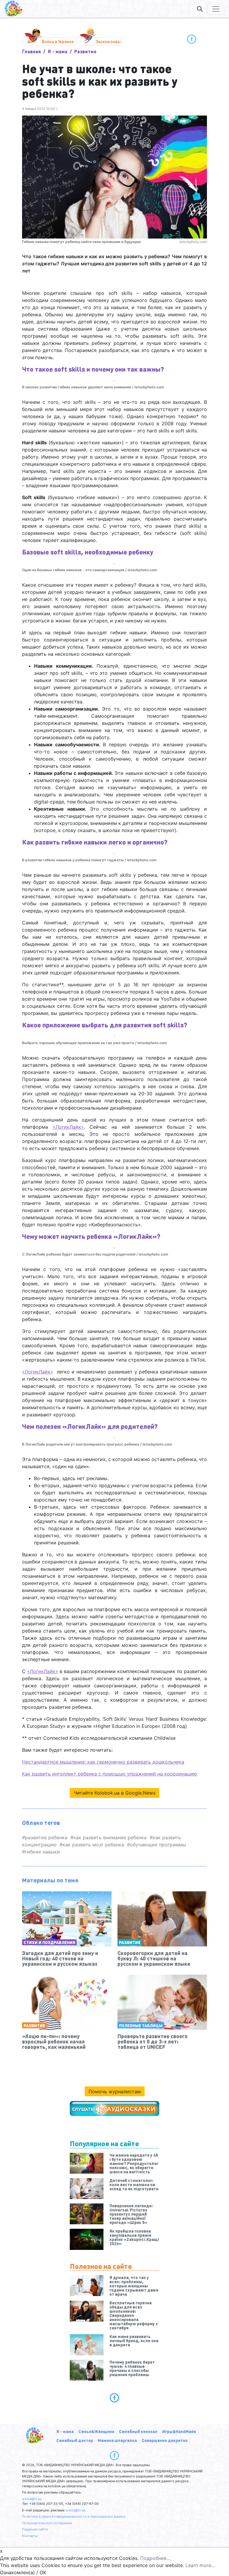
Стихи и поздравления (49, 1942)
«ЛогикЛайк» (68, 1127)
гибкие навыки (42, 1852)
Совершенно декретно (165, 2440)
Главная (31, 51)
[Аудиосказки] (114, 2108)
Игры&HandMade (179, 2431)
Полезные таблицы (141, 2025)
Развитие (85, 51)
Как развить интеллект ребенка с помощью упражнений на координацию (110, 1774)
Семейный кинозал (138, 2431)
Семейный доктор (75, 2440)
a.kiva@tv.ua (32, 2499)
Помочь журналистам (115, 2091)
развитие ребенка (46, 1837)
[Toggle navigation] (216, 9)
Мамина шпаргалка (117, 2440)
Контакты (30, 2536)
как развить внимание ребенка (110, 1837)
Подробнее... (155, 2558)
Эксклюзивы (108, 41)
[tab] (114, 2398)
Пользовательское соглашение (47, 2523)
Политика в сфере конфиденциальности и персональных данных (74, 2516)
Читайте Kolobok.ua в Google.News (114, 1793)
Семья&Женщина (96, 2431)
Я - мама (58, 51)
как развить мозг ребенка (93, 1845)
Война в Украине (58, 41)
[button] (200, 9)
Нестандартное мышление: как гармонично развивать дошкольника (103, 1762)
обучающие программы (158, 1845)
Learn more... (200, 2565)
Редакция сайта (35, 2529)
